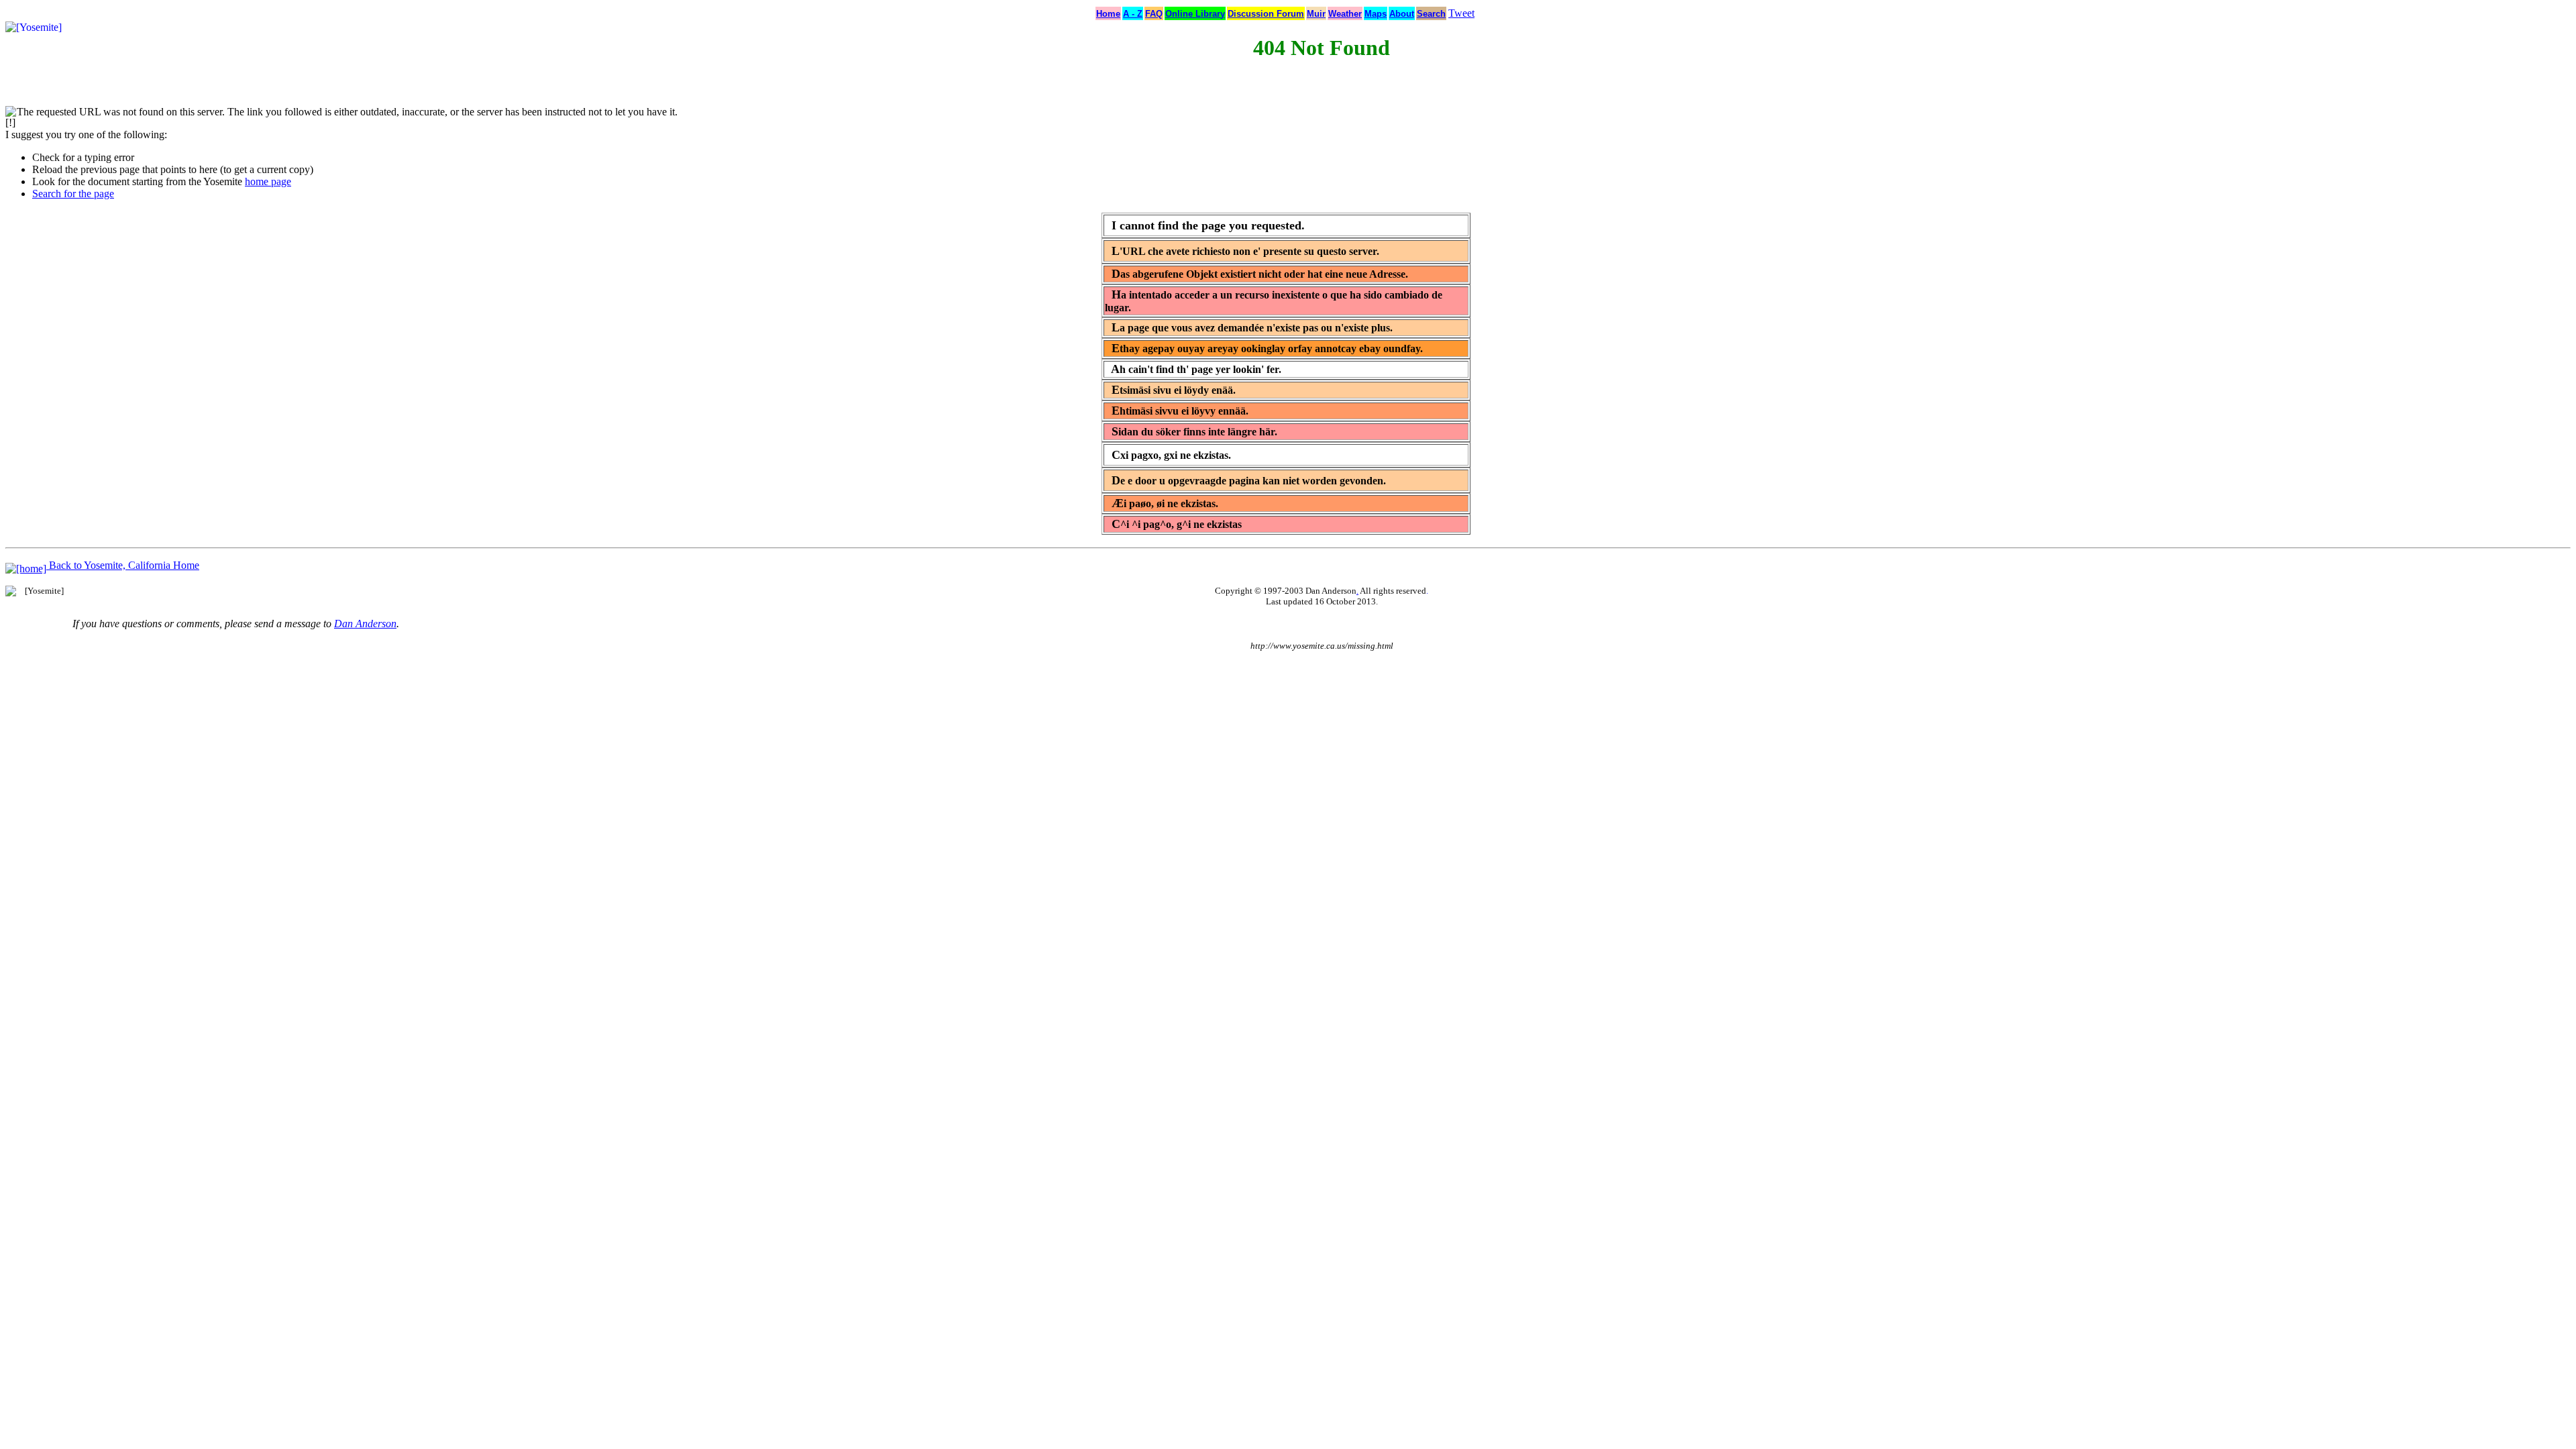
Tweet (1461, 13)
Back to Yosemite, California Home (123, 565)
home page (268, 181)
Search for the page (73, 194)
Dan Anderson (365, 624)
